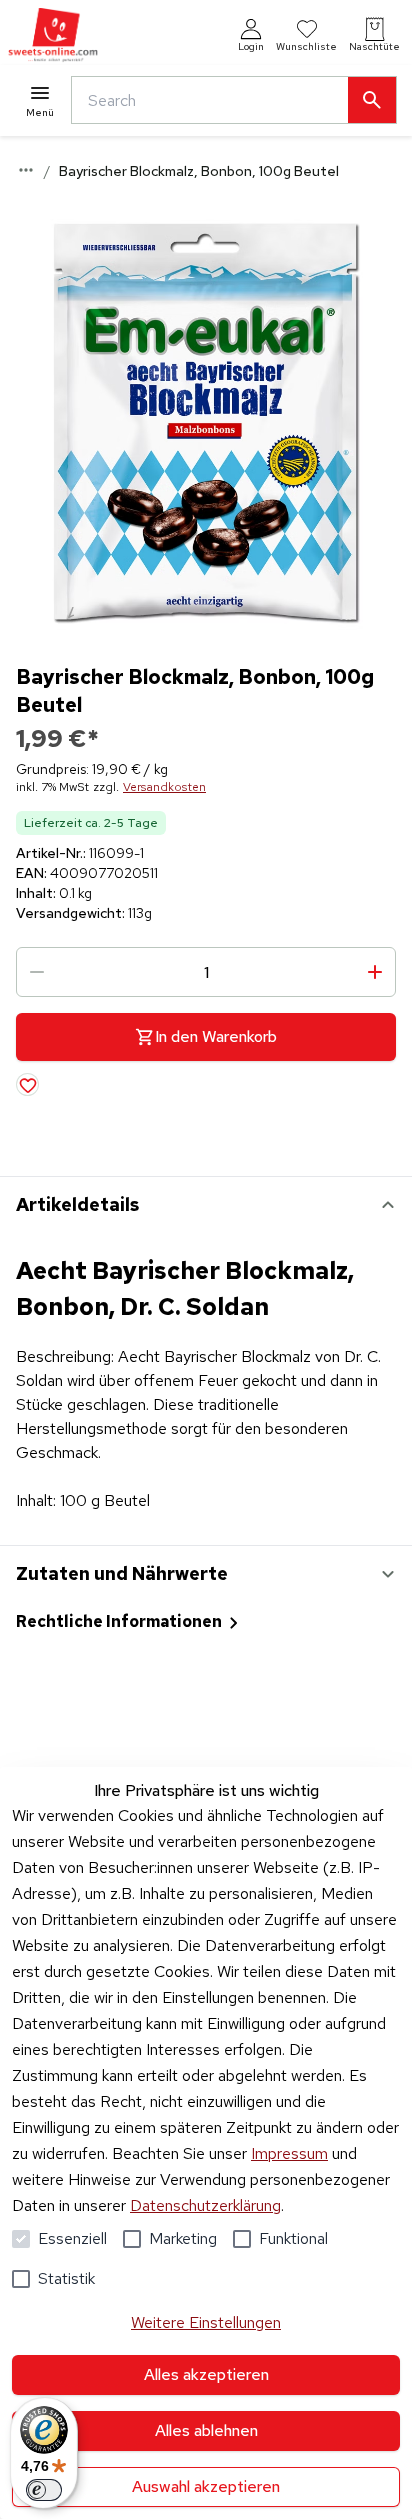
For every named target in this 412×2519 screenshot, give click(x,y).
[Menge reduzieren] (37, 972)
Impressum (289, 2153)
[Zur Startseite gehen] (53, 35)
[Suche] (372, 100)
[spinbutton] (206, 972)
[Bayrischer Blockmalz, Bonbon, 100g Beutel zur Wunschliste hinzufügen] (27, 1084)
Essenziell (72, 2238)
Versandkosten (164, 787)
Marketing (183, 2238)
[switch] (44, 2490)
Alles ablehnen (206, 2430)
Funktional (293, 2238)
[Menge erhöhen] (375, 972)
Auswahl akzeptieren (206, 2486)
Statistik (66, 2278)
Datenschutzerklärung (205, 2205)
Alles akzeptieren (206, 2374)
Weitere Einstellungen (206, 2322)
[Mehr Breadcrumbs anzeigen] (26, 170)
